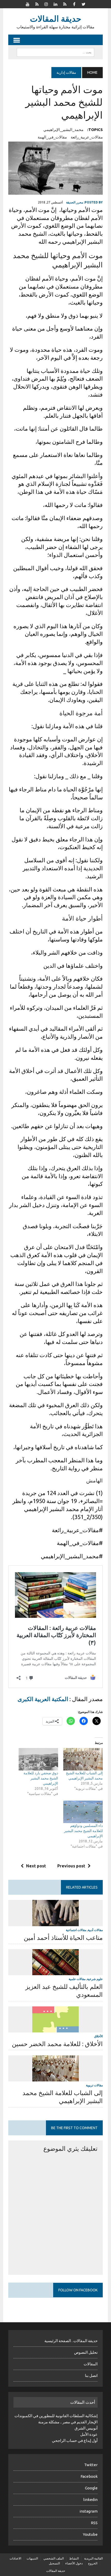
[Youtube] (28, 4)
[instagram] (46, 4)
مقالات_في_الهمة (52, 137)
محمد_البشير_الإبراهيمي (63, 130)
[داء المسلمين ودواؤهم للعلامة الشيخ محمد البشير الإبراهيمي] (83, 1812)
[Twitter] (83, 4)
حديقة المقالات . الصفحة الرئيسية (71, 2341)
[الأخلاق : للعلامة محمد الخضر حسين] (55, 2029)
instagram (89, 2511)
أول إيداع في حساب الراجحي (75, 2440)
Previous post (71, 1866)
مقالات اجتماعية (76, 1930)
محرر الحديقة (75, 202)
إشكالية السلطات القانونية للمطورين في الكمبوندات (56, 2416)
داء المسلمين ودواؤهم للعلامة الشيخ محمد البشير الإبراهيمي (83, 1831)
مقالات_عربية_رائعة (87, 137)
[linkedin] (55, 4)
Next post (36, 1866)
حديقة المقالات (56, 2571)
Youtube (90, 2534)
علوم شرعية (95, 1979)
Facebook (89, 2476)
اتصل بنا (91, 2376)
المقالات (91, 2364)
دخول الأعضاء (74, 2563)
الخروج (93, 2563)
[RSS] (37, 4)
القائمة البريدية (93, 2558)
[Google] (65, 4)
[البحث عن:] (55, 52)
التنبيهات (32, 2558)
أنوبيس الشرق (86, 2428)
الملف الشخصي (54, 2558)
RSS (94, 2523)
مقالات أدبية (95, 1930)
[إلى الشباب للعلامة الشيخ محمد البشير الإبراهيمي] (83, 1759)
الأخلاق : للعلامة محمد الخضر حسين (57, 2044)
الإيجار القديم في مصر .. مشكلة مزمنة (68, 2422)
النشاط (74, 2558)
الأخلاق (98, 2036)
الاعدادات (15, 2558)
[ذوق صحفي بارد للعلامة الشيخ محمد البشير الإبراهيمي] (38, 1759)
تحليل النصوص (86, 2352)
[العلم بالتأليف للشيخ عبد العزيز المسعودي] (55, 1972)
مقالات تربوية (94, 2085)
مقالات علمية (77, 1979)
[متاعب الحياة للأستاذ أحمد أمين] (55, 1923)
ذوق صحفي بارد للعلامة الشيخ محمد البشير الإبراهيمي (41, 1778)
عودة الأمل (89, 2434)
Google (91, 2488)
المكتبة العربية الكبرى (43, 1699)
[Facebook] (74, 4)
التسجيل (54, 2563)
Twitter (91, 2465)
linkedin (90, 2500)
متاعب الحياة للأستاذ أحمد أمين (63, 1938)
